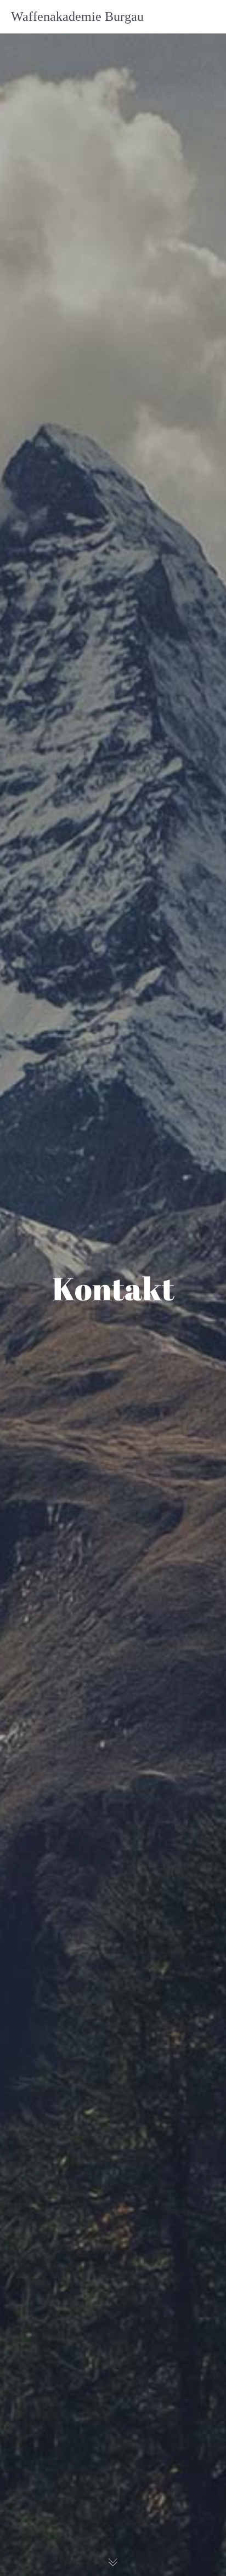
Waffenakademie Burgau (77, 16)
